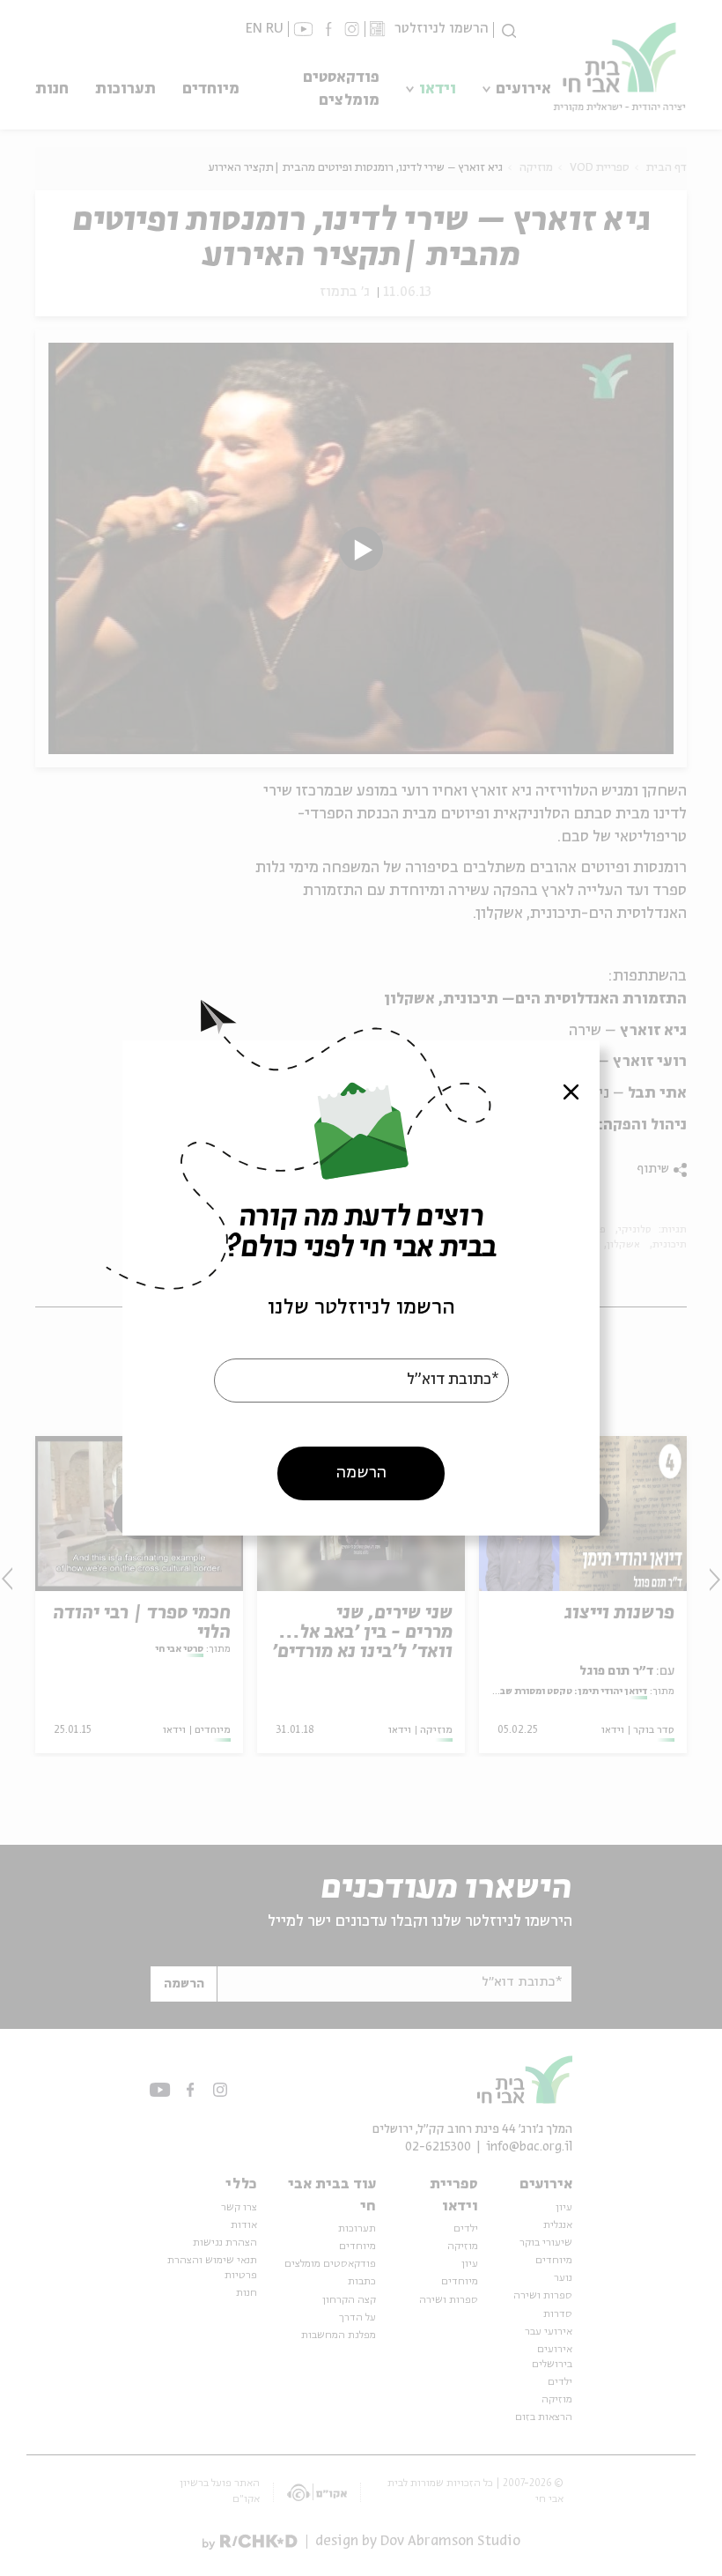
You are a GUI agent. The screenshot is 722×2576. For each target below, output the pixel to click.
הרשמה (361, 1473)
